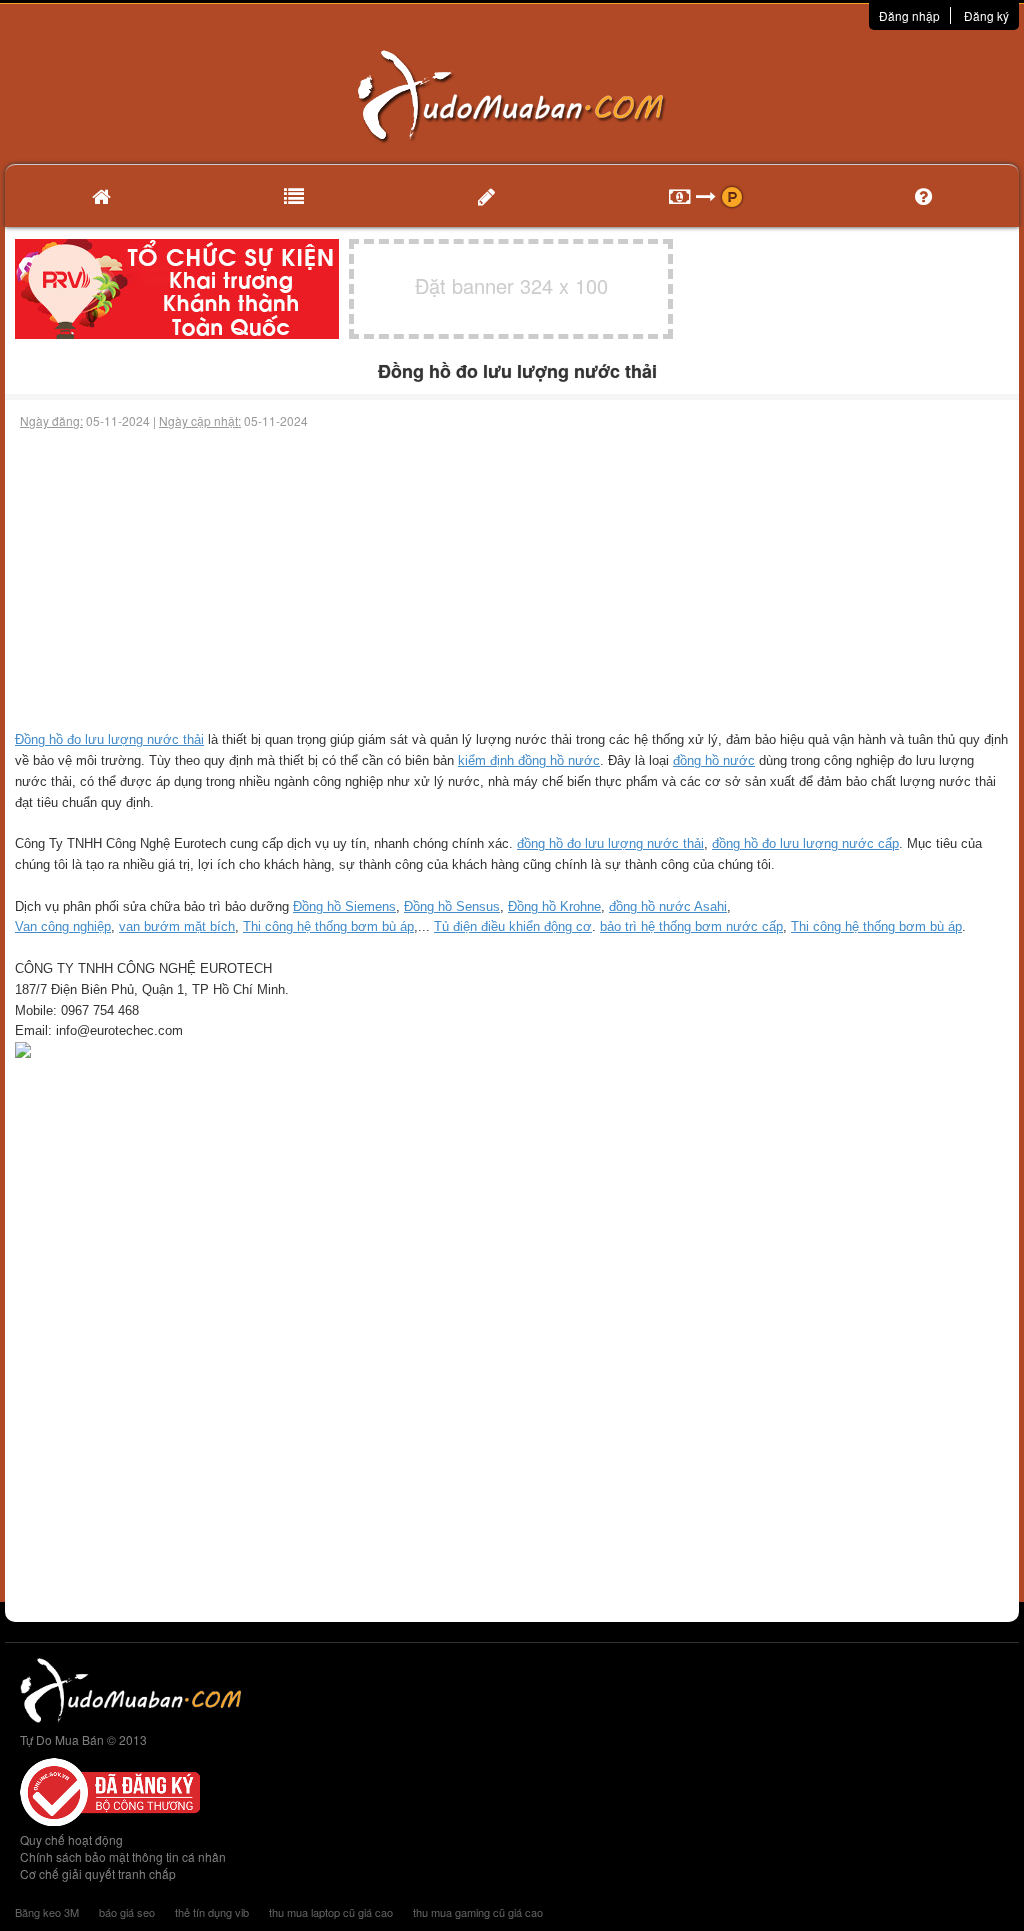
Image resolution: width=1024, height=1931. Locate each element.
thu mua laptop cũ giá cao (331, 1912)
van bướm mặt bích (177, 926)
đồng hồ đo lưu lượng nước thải (610, 843)
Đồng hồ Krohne (554, 906)
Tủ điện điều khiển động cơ (513, 926)
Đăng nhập (909, 15)
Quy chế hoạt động (71, 1839)
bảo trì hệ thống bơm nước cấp (691, 926)
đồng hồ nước (714, 760)
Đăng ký (986, 15)
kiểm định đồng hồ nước (529, 760)
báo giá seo (127, 1912)
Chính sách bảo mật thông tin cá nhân (123, 1856)
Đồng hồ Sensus (452, 906)
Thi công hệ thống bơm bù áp (328, 926)
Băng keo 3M (47, 1912)
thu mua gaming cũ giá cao (478, 1912)
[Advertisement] (512, 580)
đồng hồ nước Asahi (668, 906)
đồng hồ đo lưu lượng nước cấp (805, 843)
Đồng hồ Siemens (344, 906)
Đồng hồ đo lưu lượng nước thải (109, 739)
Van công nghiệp (63, 926)
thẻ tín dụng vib (212, 1912)
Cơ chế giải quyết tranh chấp (98, 1873)
